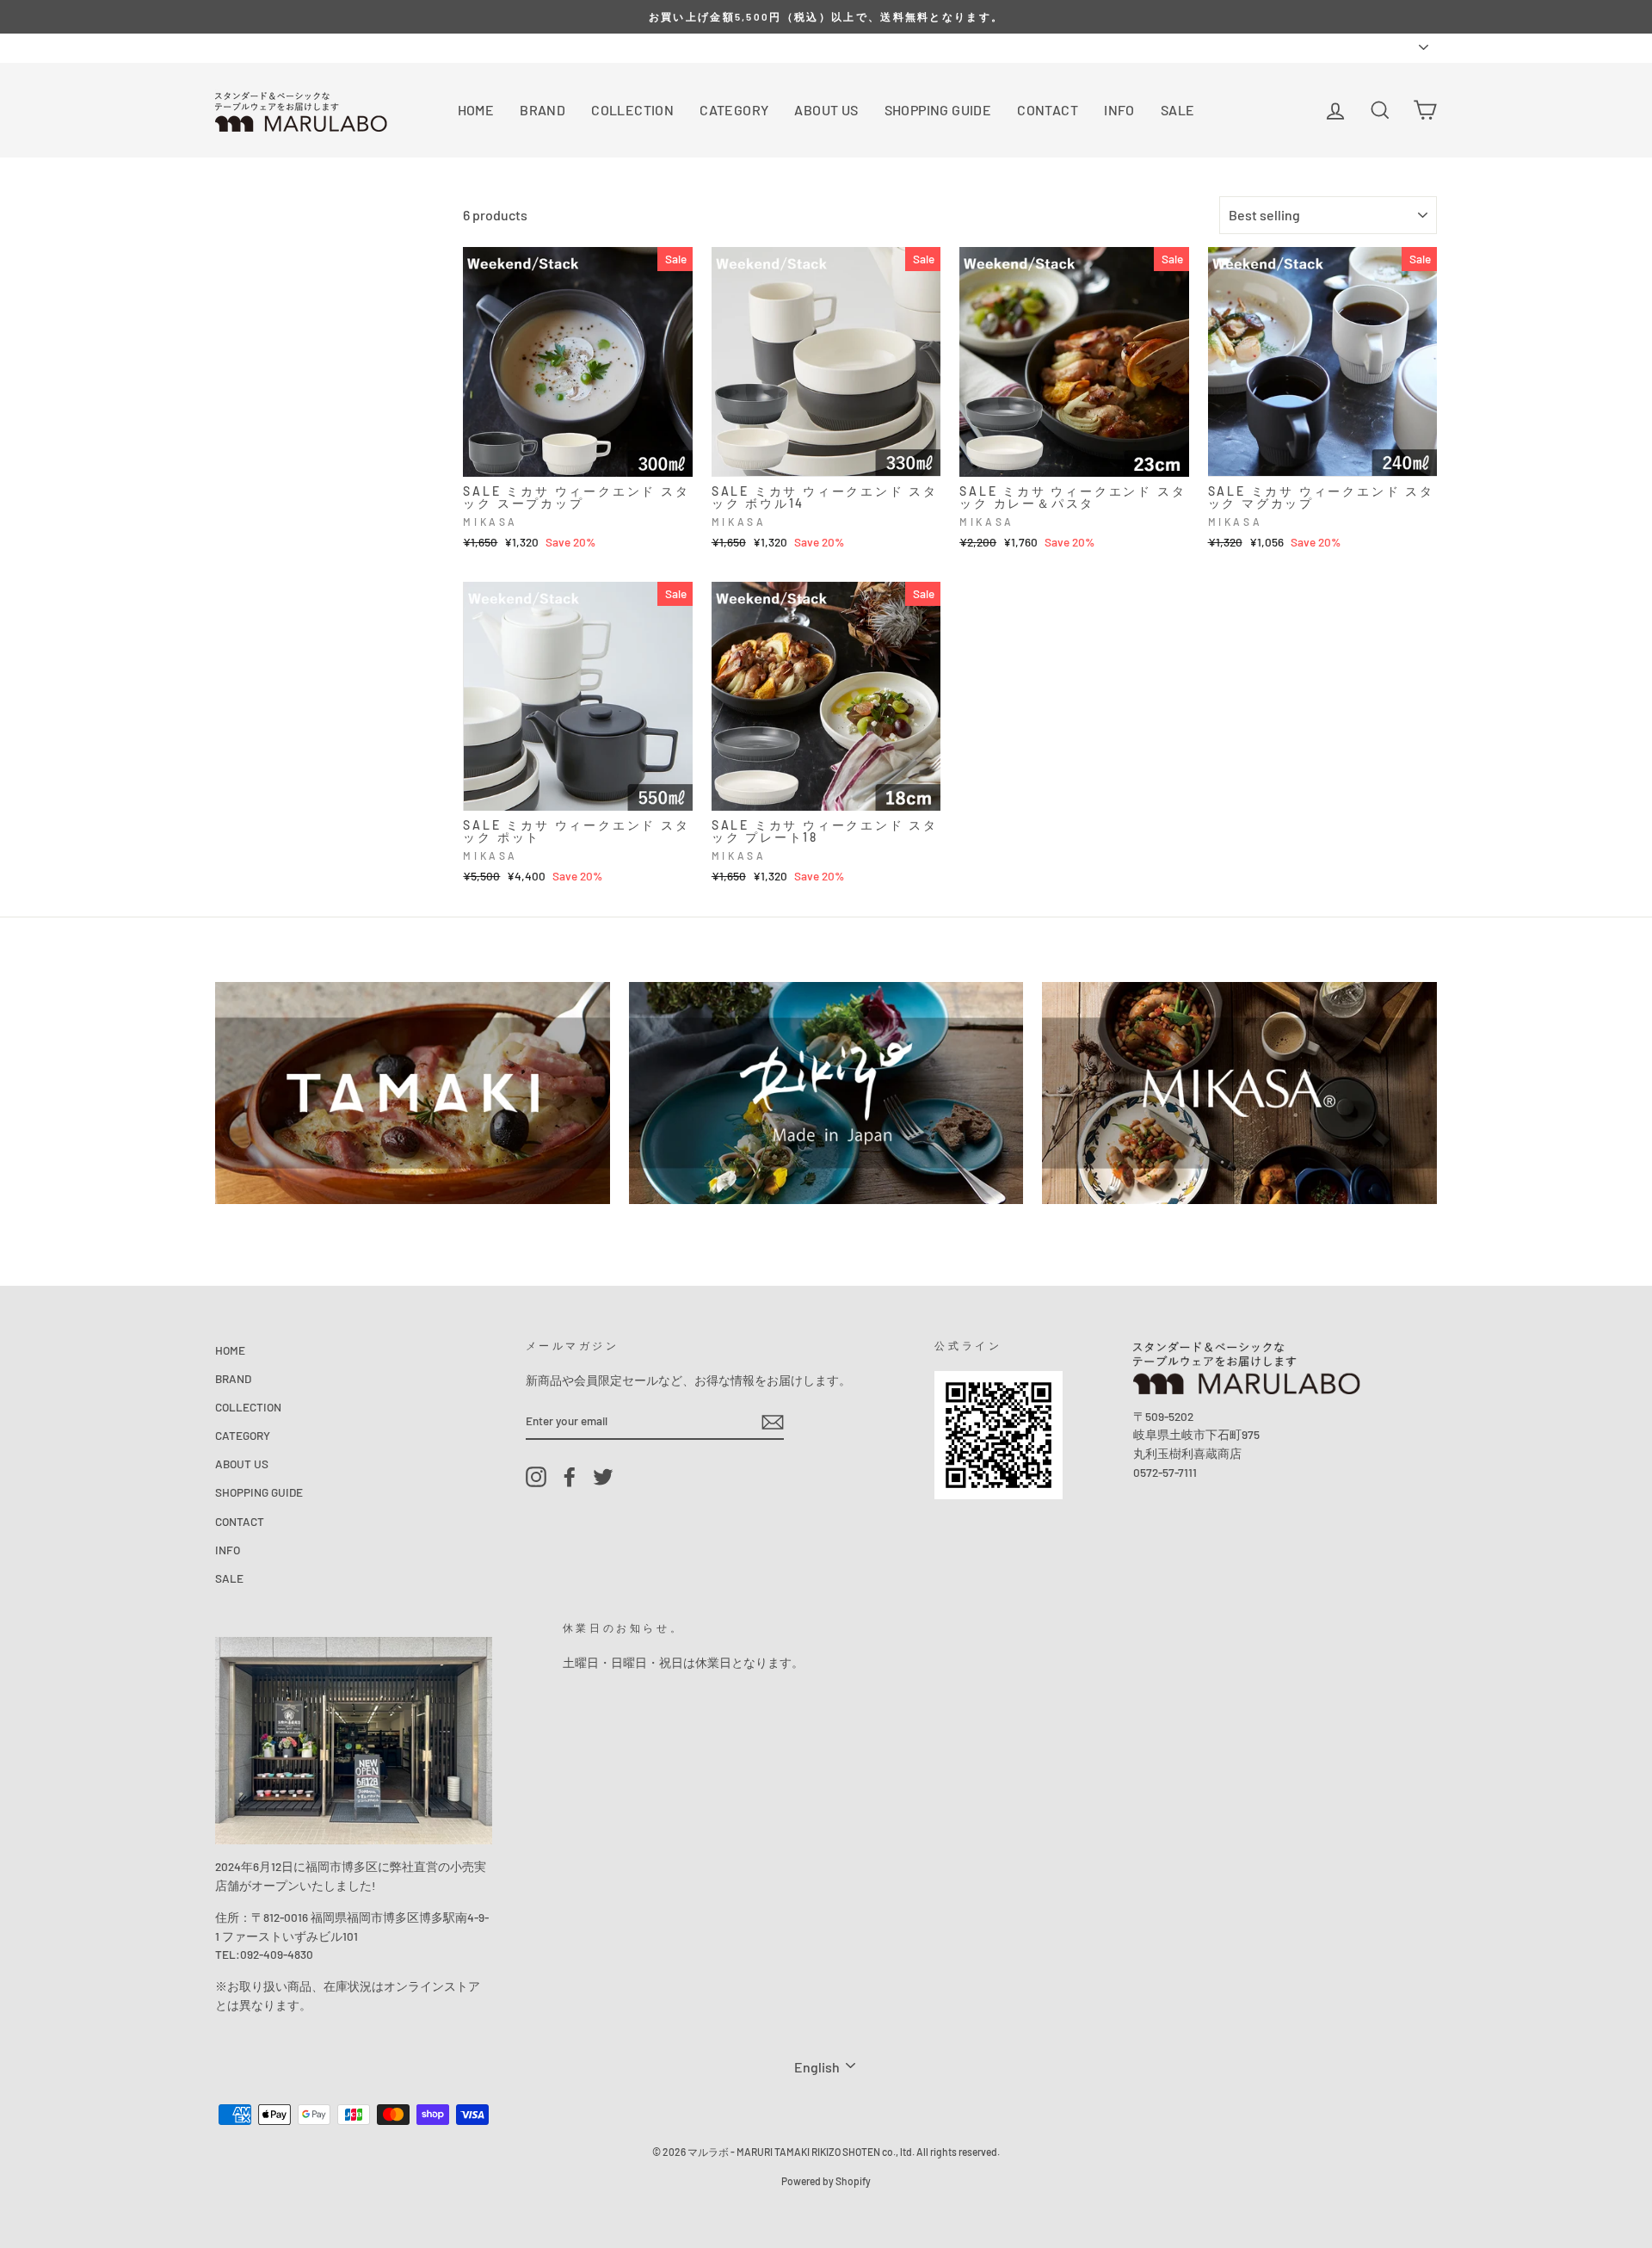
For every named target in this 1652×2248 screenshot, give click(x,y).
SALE (1178, 110)
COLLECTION (632, 110)
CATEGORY (734, 110)
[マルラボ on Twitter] (603, 1476)
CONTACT (1048, 110)
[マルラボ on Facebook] (570, 1476)
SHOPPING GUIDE (938, 110)
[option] (826, 17)
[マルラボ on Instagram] (536, 1476)
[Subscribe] (773, 1421)
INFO (1119, 110)
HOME (476, 110)
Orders (232, 47)
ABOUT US (826, 110)
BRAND (542, 110)
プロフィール (303, 47)
